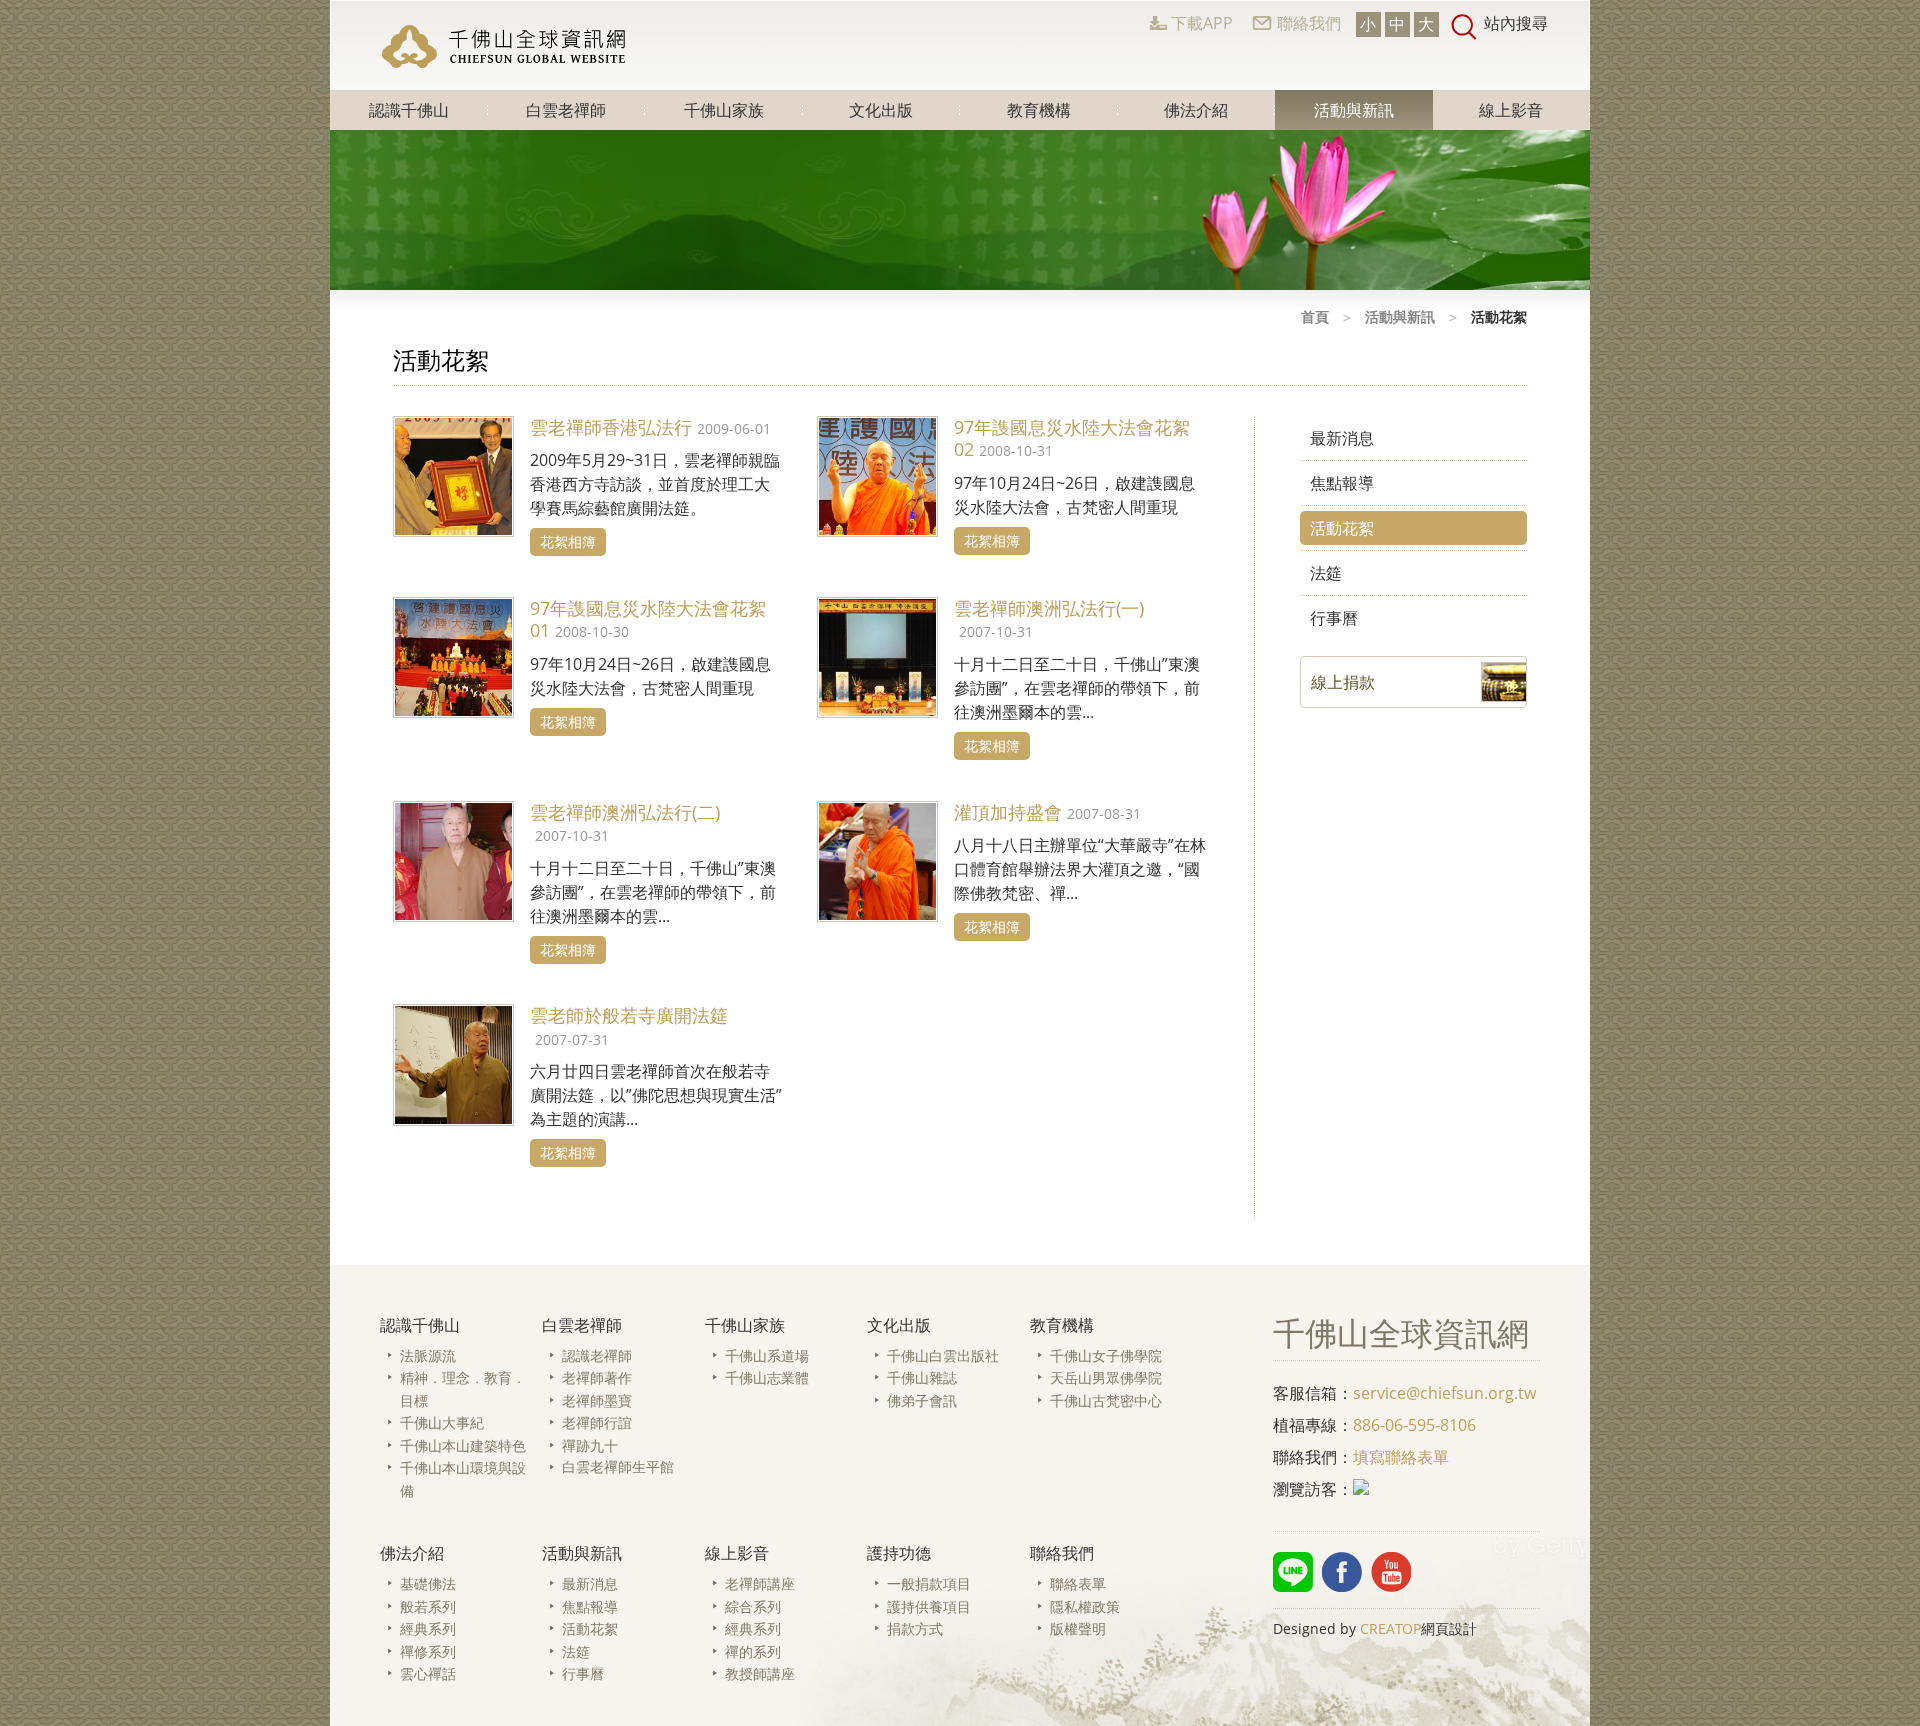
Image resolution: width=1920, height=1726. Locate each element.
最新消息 (1342, 438)
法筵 (1326, 573)
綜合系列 (753, 1606)
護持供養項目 (929, 1606)
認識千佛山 (409, 110)
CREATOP (1390, 1628)
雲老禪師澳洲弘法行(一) (1049, 608)
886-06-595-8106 (1414, 1425)
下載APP (1202, 23)
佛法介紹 (1196, 110)
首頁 (1315, 316)
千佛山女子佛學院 (1106, 1355)
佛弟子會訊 (922, 1400)
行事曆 (1334, 618)
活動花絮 (1342, 528)
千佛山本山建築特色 (463, 1445)
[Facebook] (1342, 1572)
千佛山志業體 (767, 1377)
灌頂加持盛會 (1008, 812)
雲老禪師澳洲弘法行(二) (625, 812)
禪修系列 (428, 1651)
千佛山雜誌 (922, 1377)
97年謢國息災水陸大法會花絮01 (648, 619)
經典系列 (428, 1628)
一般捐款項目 (929, 1583)
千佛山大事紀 (442, 1422)
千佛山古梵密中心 (1106, 1400)
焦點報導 (1342, 483)
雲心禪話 (428, 1673)
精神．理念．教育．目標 (463, 1389)
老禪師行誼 (597, 1422)
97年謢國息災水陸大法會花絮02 (1072, 438)
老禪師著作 (597, 1377)
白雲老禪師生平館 (618, 1466)
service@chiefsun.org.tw (1444, 1393)
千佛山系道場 (767, 1355)
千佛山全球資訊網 (506, 46)
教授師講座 (760, 1673)
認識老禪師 (597, 1355)
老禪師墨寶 (597, 1400)
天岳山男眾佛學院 (1106, 1377)
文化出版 (881, 110)
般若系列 (428, 1606)
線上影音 (1511, 110)
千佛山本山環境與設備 (463, 1479)
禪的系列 (753, 1651)
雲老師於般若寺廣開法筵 (629, 1015)
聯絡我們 (1309, 23)
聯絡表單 (1078, 1583)
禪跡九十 (590, 1445)
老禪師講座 (760, 1583)
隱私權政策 (1085, 1606)
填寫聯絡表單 (1401, 1457)
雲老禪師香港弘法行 (611, 427)
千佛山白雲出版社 (943, 1355)
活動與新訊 (1354, 110)
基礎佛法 (428, 1583)
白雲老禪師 (566, 110)
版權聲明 (1078, 1628)
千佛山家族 (724, 110)
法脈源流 (428, 1355)
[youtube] (1391, 1572)
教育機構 (1039, 110)
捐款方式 (915, 1628)
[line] (1293, 1572)
